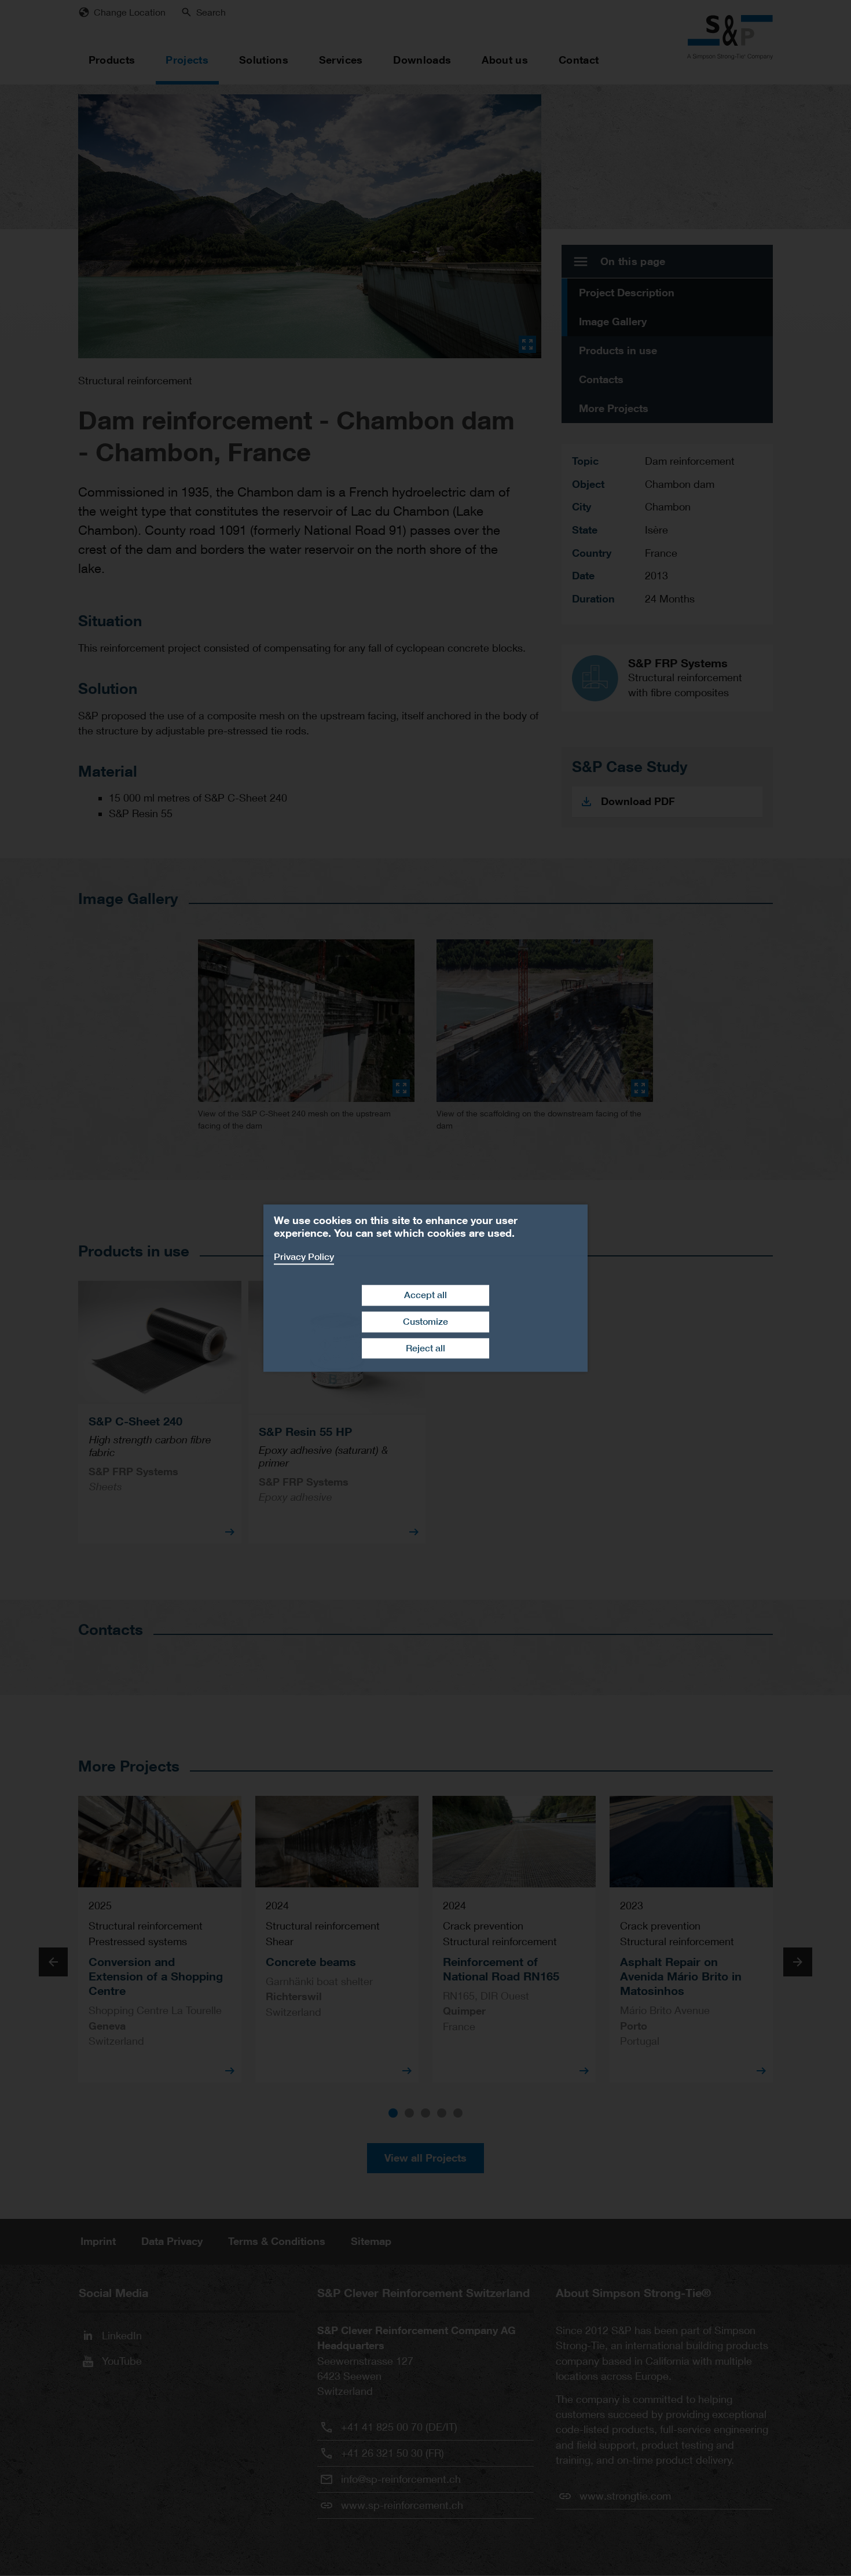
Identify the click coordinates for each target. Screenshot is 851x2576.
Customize (425, 1322)
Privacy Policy (304, 1257)
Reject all (425, 1348)
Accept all (425, 1295)
